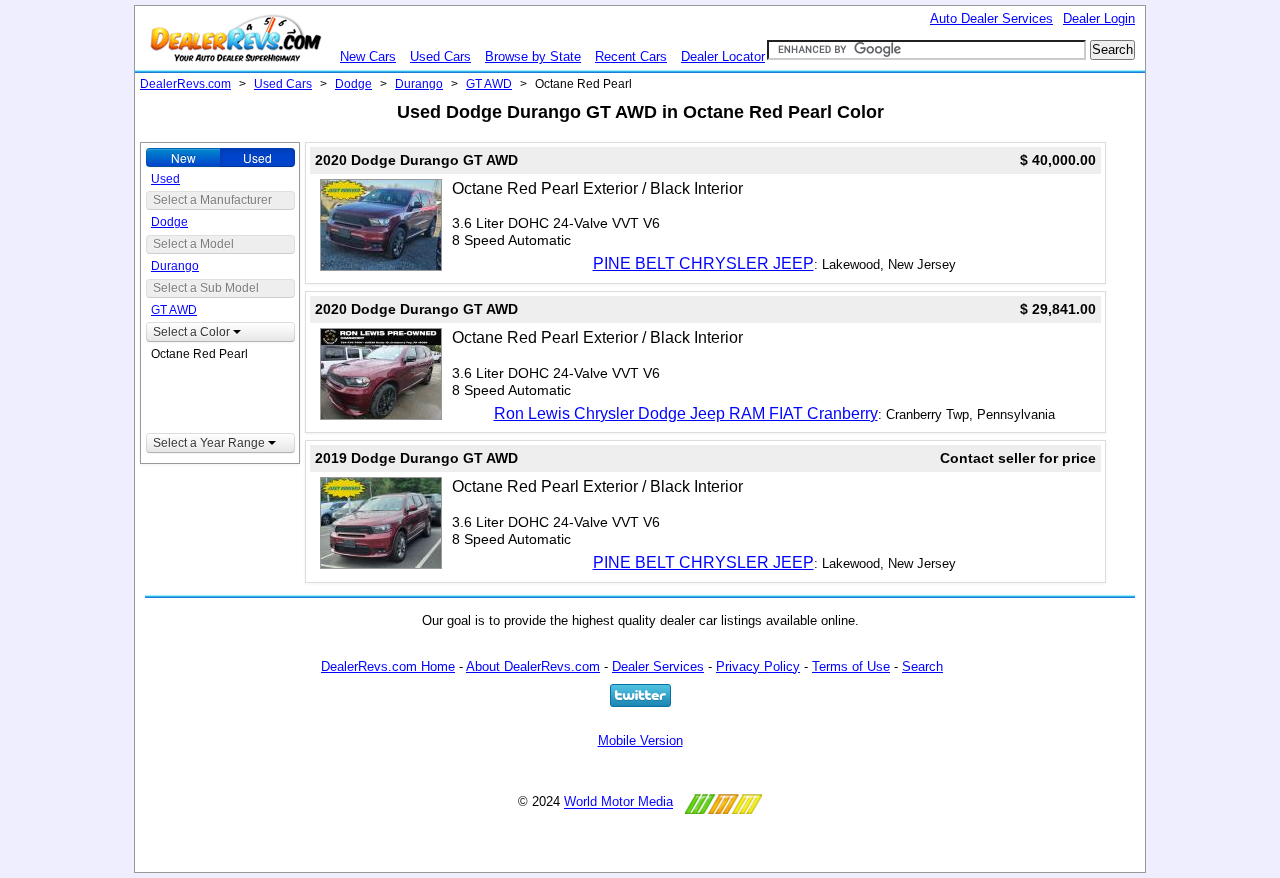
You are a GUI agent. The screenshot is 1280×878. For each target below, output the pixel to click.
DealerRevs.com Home (388, 666)
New (183, 157)
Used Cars (440, 56)
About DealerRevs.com (533, 666)
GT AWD (489, 84)
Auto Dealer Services (991, 18)
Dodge (353, 84)
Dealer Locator (723, 56)
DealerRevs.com (185, 84)
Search (922, 666)
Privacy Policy (758, 666)
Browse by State (533, 56)
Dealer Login (1099, 18)
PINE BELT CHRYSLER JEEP (703, 263)
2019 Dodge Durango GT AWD (416, 458)
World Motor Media (618, 802)
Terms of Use (851, 666)
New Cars (368, 56)
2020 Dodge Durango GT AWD (416, 160)
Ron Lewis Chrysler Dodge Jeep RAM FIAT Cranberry (686, 413)
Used (257, 157)
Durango (419, 84)
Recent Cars (631, 56)
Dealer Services (658, 666)
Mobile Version (640, 740)
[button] (220, 332)
